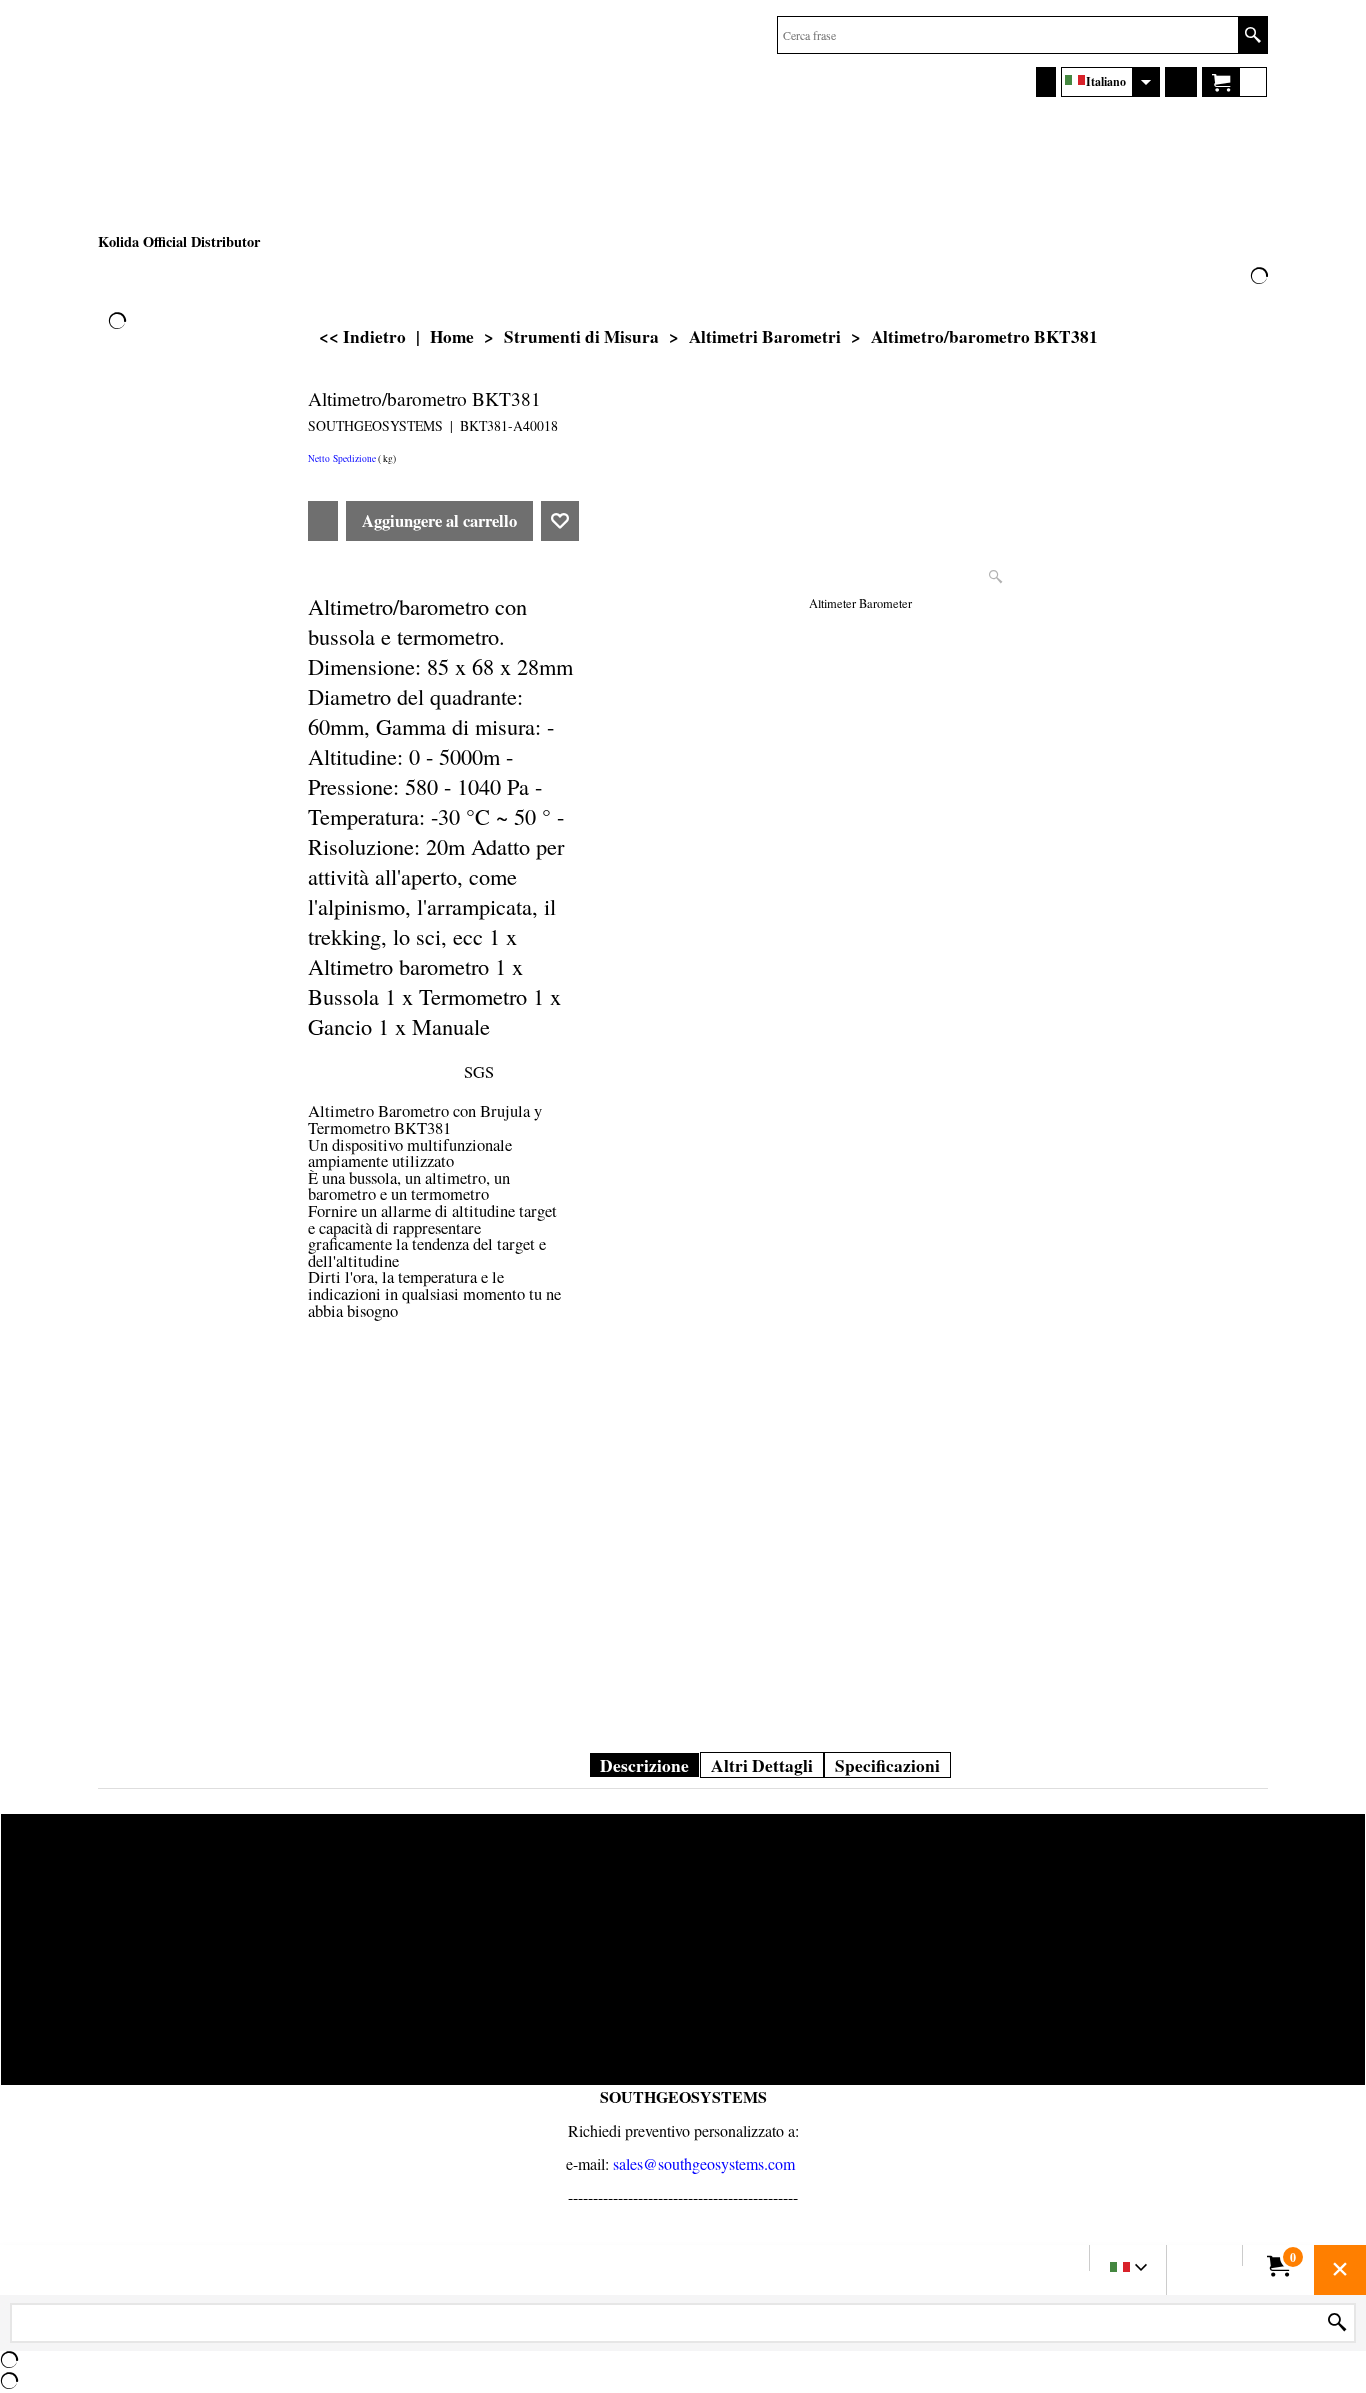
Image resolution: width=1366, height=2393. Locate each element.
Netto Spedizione (342, 458)
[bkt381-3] (1202, 1101)
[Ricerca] (1252, 35)
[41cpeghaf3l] (1202, 761)
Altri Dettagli (762, 1765)
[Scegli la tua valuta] (1181, 82)
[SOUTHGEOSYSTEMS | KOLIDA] (248, 122)
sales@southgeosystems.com (704, 2163)
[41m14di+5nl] (1202, 591)
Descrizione (644, 1765)
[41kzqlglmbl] (1202, 506)
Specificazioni (887, 1765)
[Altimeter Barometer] (861, 487)
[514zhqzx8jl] (1202, 676)
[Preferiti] (560, 521)
